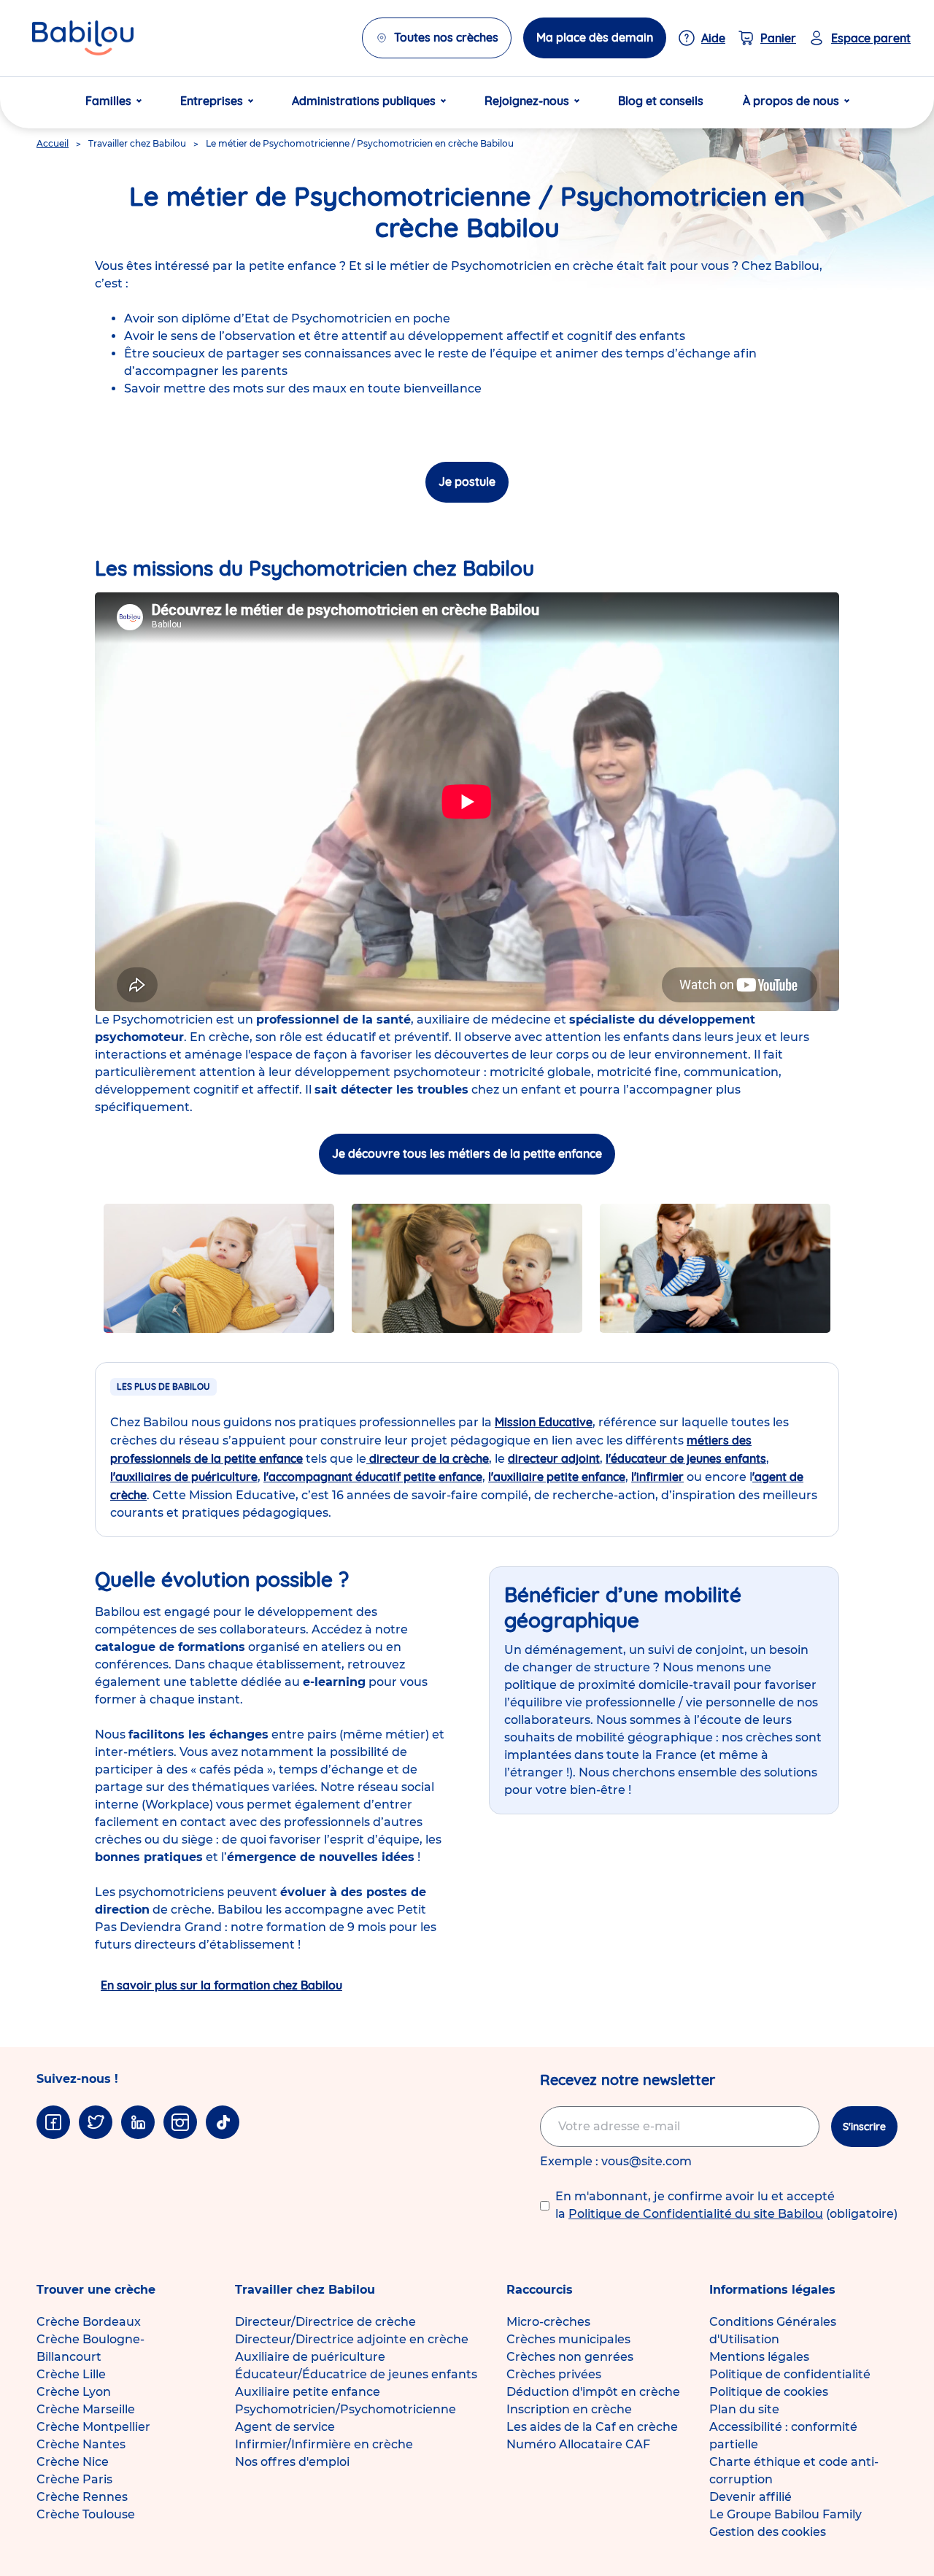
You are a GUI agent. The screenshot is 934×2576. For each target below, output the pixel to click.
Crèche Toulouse (86, 2514)
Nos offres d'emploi (292, 2462)
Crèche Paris (74, 2479)
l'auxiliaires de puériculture (184, 1477)
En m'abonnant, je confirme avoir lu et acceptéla (726, 2205)
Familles (108, 101)
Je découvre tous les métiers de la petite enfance (467, 1153)
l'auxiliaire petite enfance (557, 1477)
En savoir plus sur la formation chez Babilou (221, 1985)
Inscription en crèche (569, 2409)
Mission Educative (544, 1422)
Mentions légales (759, 2357)
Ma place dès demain (595, 37)
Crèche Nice (73, 2462)
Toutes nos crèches (446, 37)
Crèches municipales (568, 2339)
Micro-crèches (548, 2322)
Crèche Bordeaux (89, 2322)
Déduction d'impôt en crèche (593, 2392)
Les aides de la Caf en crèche (592, 2427)
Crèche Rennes (82, 2497)
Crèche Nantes (81, 2444)
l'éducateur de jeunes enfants (686, 1458)
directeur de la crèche (428, 1458)
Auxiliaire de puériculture (310, 2357)
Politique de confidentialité (790, 2374)
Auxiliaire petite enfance (308, 2392)
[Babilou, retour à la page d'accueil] (83, 38)
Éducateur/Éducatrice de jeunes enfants (356, 2374)
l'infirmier (657, 1477)
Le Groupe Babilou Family (786, 2514)
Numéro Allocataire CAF (578, 2444)
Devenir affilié (750, 2497)
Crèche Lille (71, 2374)
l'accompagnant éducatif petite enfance (373, 1477)
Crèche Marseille (86, 2409)
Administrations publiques (364, 101)
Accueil (53, 143)
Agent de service (285, 2427)
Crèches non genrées (570, 2357)
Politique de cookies (769, 2392)
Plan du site (744, 2409)
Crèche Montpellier (93, 2427)
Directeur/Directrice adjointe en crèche (352, 2339)
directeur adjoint (554, 1458)
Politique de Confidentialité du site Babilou (696, 2214)
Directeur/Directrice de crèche (325, 2322)
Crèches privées (554, 2374)
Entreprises (212, 101)
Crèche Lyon (74, 2392)
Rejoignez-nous (527, 101)
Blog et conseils (661, 101)
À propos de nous (791, 101)
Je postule (467, 481)
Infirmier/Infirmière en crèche (324, 2444)
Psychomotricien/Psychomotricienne (346, 2409)
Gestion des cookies (768, 2532)
